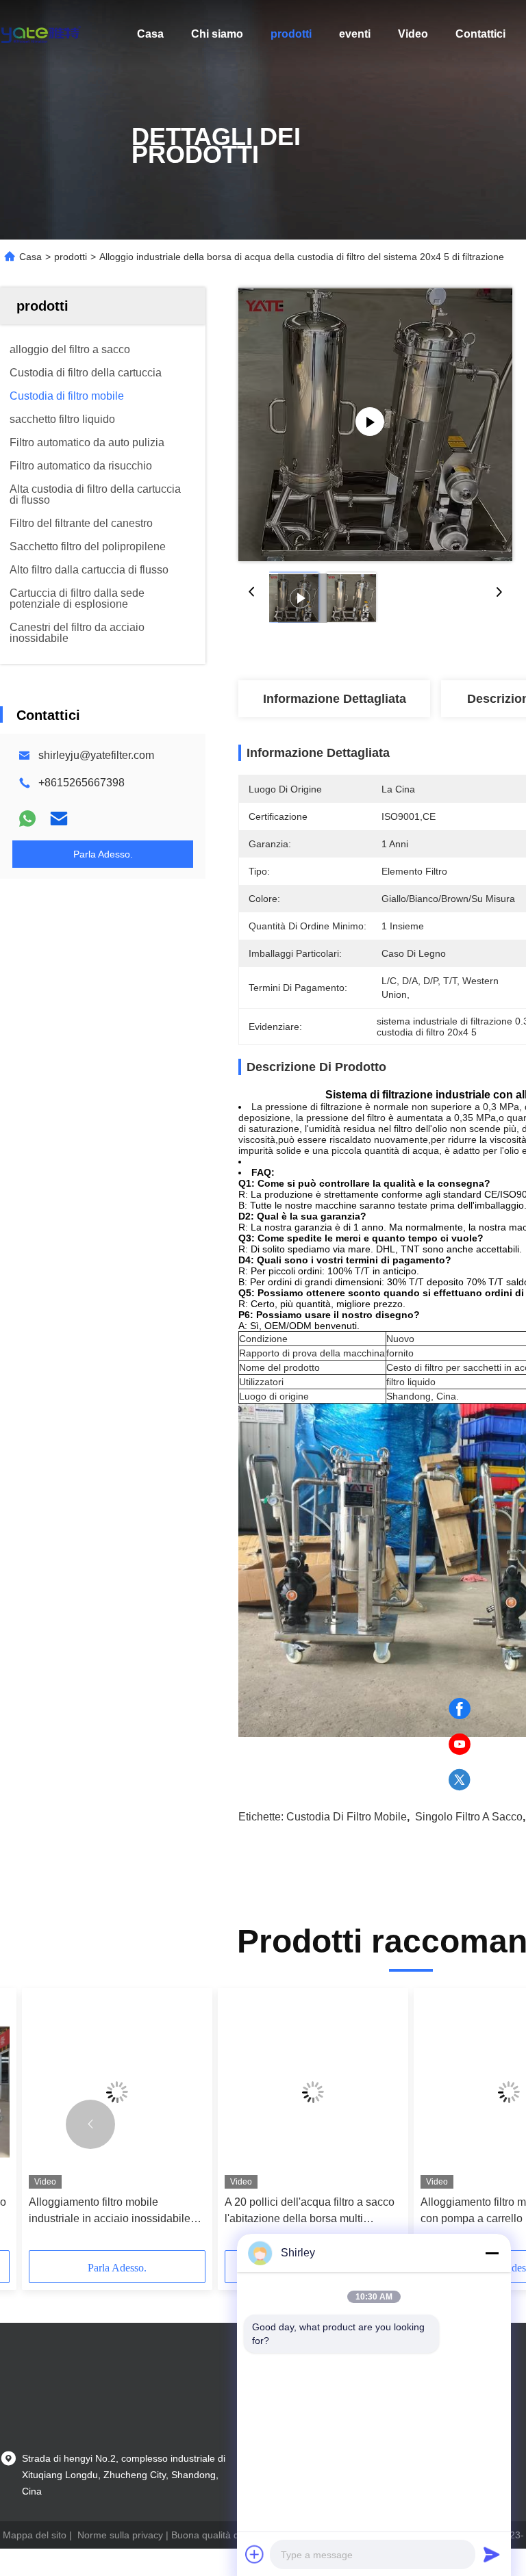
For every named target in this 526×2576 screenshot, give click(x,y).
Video (413, 34)
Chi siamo (217, 34)
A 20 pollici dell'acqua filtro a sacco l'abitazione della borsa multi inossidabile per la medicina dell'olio (313, 2212)
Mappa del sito (35, 2535)
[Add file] (255, 2554)
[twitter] (460, 1780)
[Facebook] (460, 1709)
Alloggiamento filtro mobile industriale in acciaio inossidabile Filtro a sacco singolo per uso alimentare (110, 2212)
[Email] (59, 819)
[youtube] (460, 1744)
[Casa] (41, 34)
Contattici (480, 34)
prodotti (291, 34)
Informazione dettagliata (335, 699)
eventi (355, 34)
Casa (150, 34)
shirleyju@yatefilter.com (96, 755)
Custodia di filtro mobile (347, 1817)
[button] (90, 2124)
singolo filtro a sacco (469, 1817)
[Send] (492, 2554)
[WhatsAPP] (27, 819)
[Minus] (492, 2253)
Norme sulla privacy (120, 2535)
